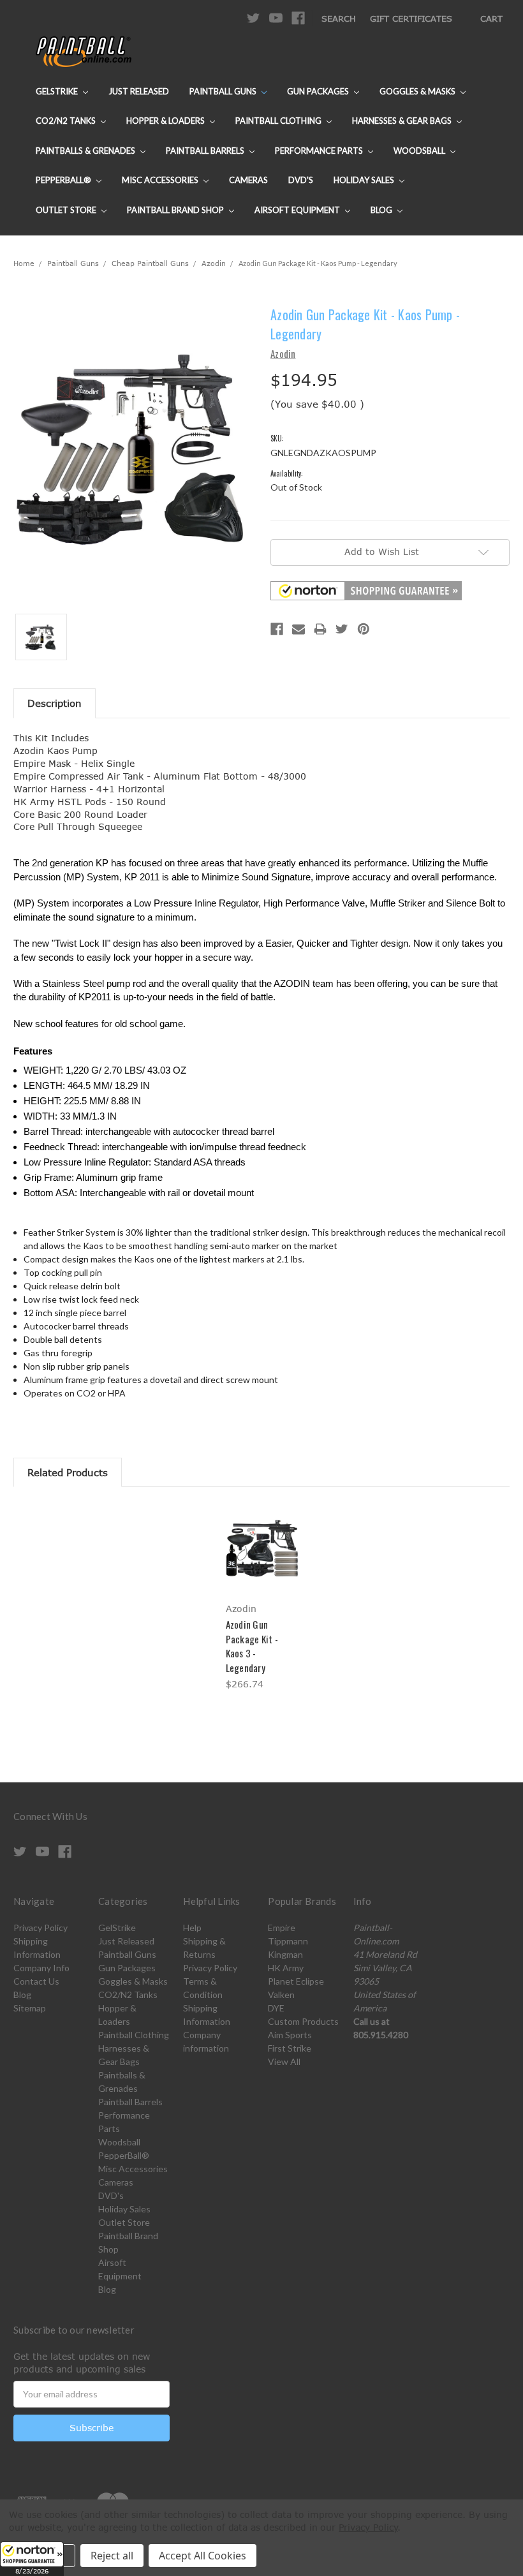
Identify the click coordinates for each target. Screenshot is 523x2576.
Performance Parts (320, 151)
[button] (32, 2559)
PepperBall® (64, 180)
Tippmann (288, 1941)
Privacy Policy (41, 1928)
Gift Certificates (411, 19)
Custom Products (303, 2021)
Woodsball (420, 151)
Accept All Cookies (203, 2556)
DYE (276, 2008)
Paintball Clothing (279, 121)
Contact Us (36, 1981)
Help (192, 1928)
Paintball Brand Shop (176, 210)
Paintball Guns (224, 91)
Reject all (112, 2556)
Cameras (248, 180)
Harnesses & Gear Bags (403, 121)
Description (55, 703)
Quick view (261, 1532)
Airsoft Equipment (298, 210)
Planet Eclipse (296, 1981)
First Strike (290, 2048)
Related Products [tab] (68, 1472)
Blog (382, 210)
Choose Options (262, 1559)
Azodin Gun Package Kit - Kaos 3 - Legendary (252, 1646)
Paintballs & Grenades (86, 151)
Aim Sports (290, 2035)
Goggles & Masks (418, 91)
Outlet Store (67, 210)
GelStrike (58, 91)
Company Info (41, 1968)
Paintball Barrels (206, 151)
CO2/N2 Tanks (67, 121)
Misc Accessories (161, 180)
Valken (281, 1995)
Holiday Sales (365, 180)
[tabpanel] (261, 1598)
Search (339, 19)
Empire (282, 1928)
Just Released (139, 91)
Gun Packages (319, 91)
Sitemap (30, 2008)
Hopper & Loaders (166, 121)
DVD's (301, 180)
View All (284, 2062)
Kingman (285, 1954)
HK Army (286, 1968)
